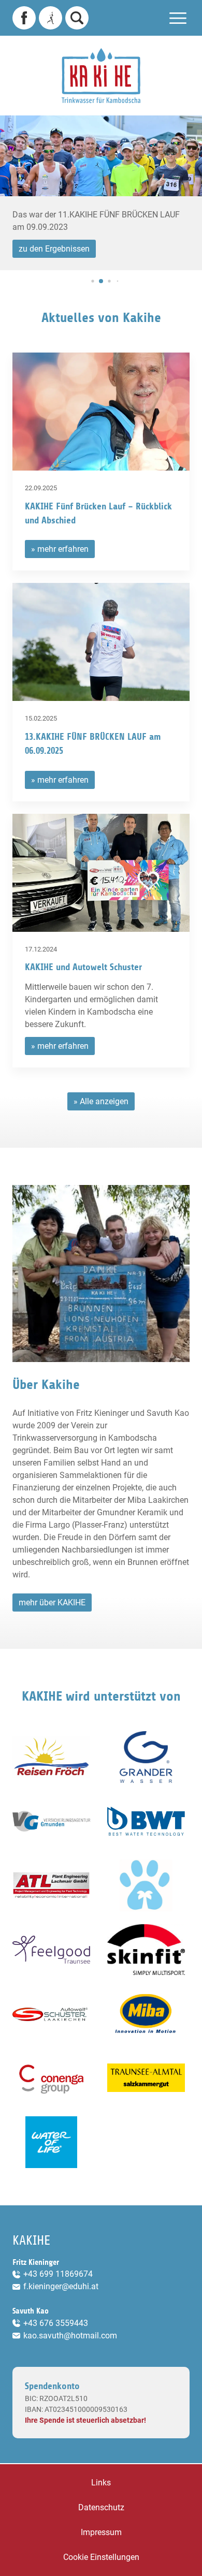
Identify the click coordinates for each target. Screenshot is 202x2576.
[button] (92, 281)
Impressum (101, 2532)
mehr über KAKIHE (52, 1602)
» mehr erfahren (60, 549)
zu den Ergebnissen (54, 249)
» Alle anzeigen (101, 1101)
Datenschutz (101, 2507)
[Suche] (77, 18)
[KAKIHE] (101, 76)
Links (101, 2483)
